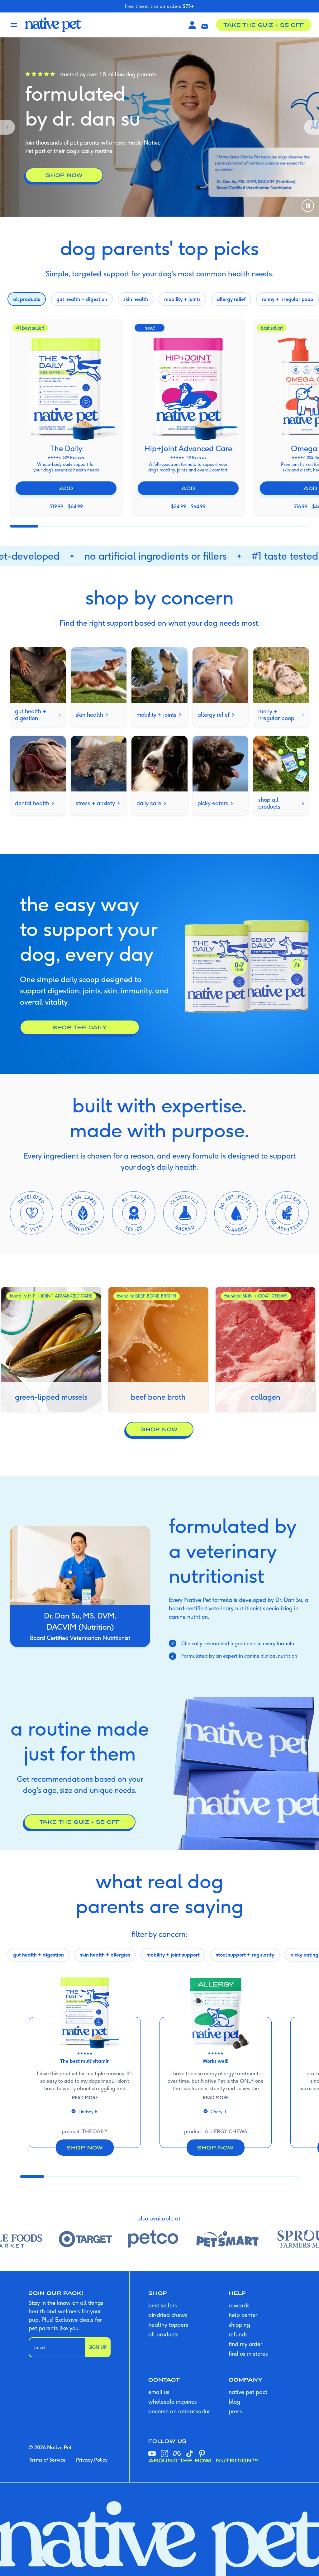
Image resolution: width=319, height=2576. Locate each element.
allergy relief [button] (231, 299)
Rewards (239, 2305)
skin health (89, 715)
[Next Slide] (312, 127)
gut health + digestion (31, 715)
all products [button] (27, 299)
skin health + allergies (105, 1955)
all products (163, 2334)
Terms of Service (47, 2460)
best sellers (163, 2305)
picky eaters (213, 803)
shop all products (269, 803)
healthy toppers (168, 2325)
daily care (149, 803)
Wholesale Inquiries (173, 2402)
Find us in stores (248, 2354)
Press (235, 2411)
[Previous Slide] (7, 127)
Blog (234, 2402)
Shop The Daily (80, 1027)
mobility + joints (156, 715)
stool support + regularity (245, 1955)
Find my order (245, 2344)
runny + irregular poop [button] (288, 299)
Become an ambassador (179, 2411)
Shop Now (159, 1429)
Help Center (243, 2315)
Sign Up (98, 2347)
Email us (159, 2392)
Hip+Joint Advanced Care (188, 448)
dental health (32, 803)
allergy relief (214, 715)
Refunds (238, 2334)
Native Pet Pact (248, 2392)
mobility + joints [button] (182, 299)
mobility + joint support (173, 1955)
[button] (205, 25)
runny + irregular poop (276, 715)
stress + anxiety (95, 803)
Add (66, 488)
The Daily (66, 448)
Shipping (239, 2325)
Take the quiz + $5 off (264, 25)
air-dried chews (168, 2315)
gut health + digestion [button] (82, 299)
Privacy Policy (92, 2460)
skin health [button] (136, 299)
